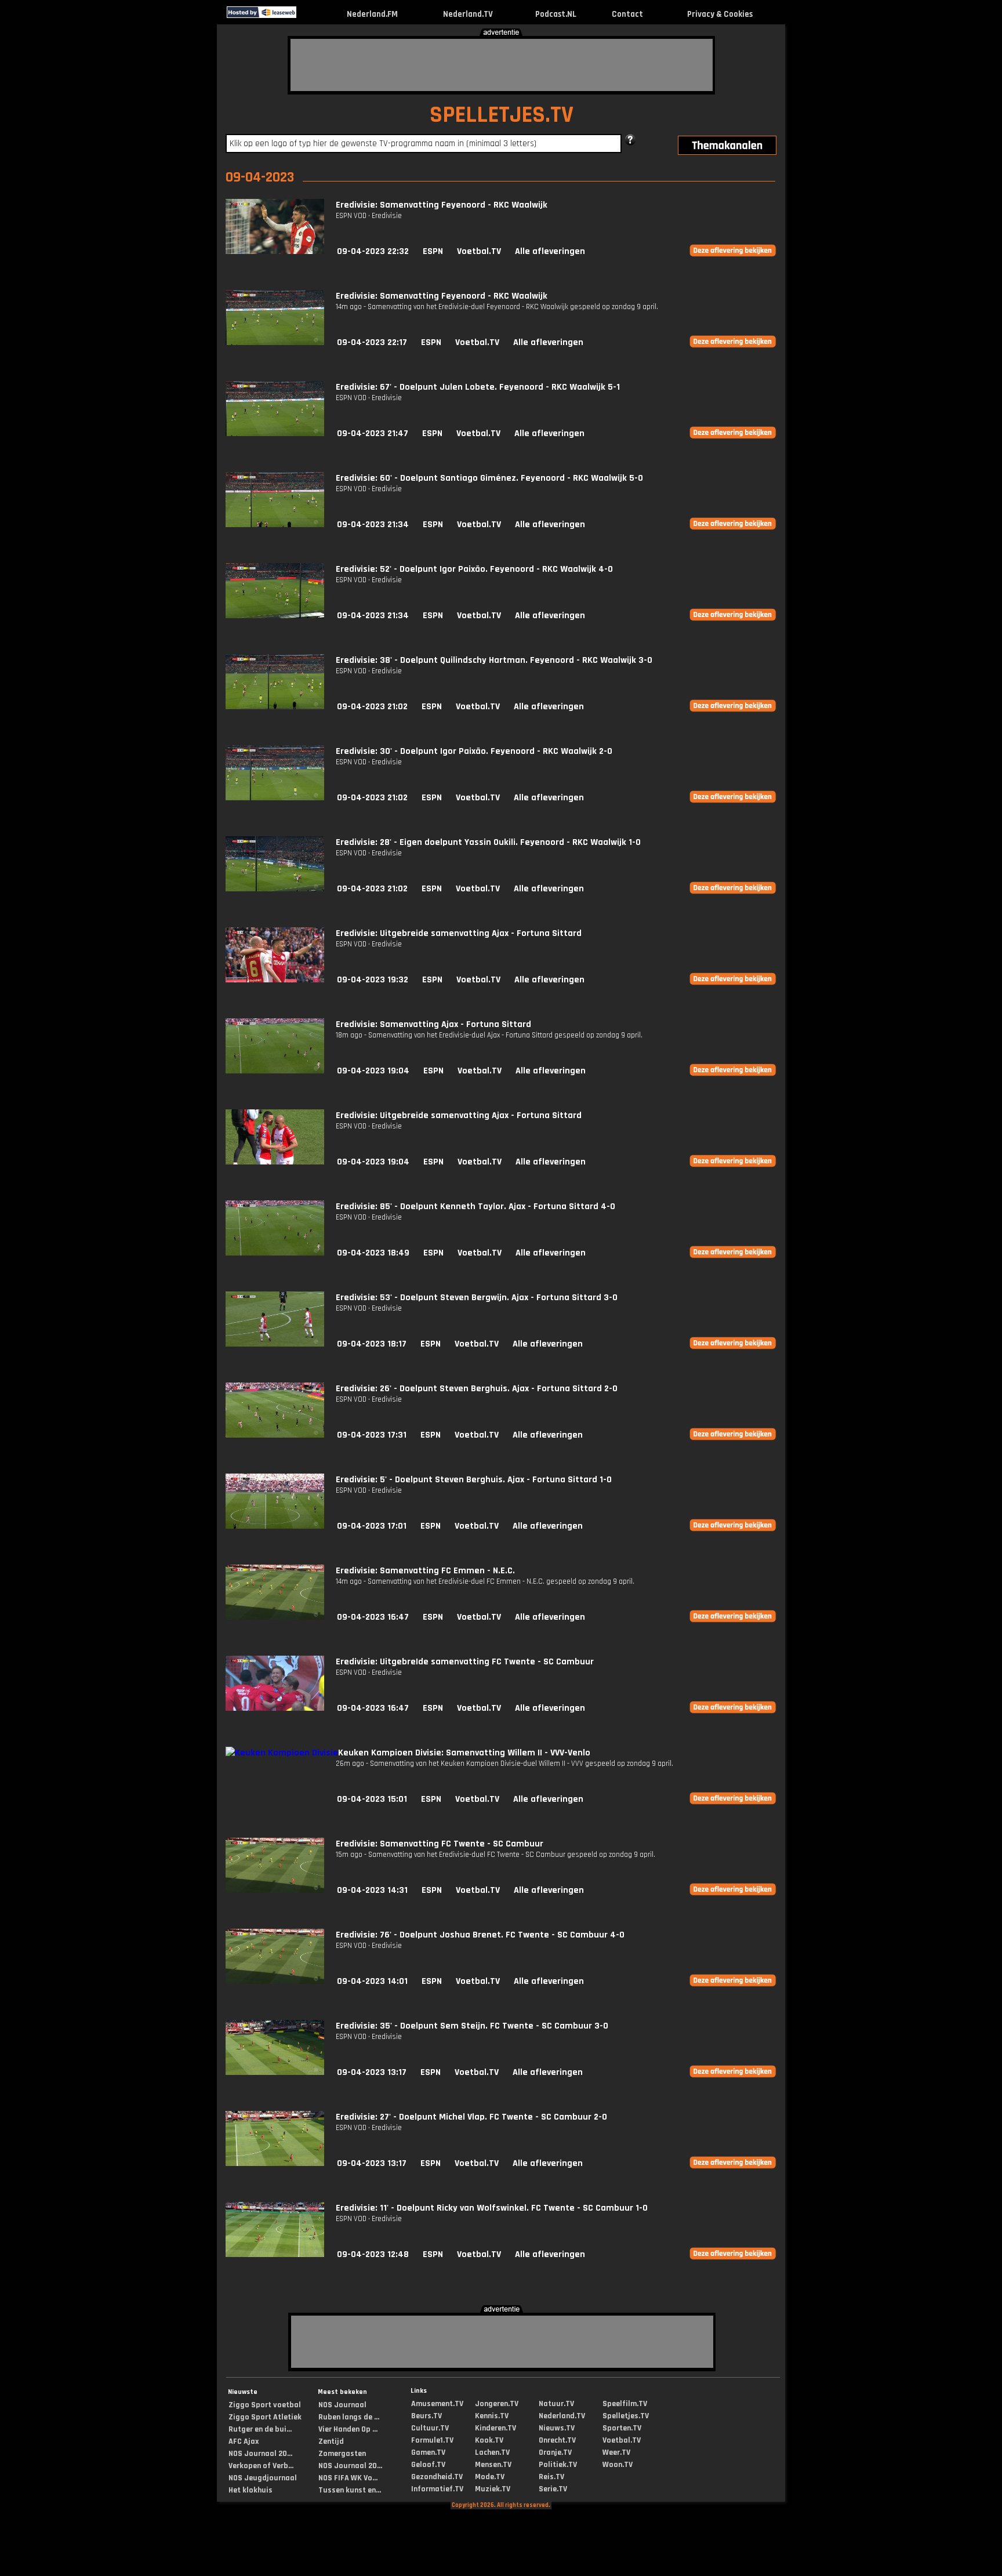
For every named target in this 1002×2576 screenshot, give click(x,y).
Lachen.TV (492, 2452)
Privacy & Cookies (720, 14)
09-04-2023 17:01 (372, 1526)
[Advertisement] (502, 65)
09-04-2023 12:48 (373, 2254)
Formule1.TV (432, 2440)
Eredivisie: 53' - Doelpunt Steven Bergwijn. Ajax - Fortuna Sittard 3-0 (477, 1298)
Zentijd (331, 2441)
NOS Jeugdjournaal (263, 2478)
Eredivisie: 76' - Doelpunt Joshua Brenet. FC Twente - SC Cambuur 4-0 (480, 1935)
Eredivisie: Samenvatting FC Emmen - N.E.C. (425, 1571)
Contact (627, 14)
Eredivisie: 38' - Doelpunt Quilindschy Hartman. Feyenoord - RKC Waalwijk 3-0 (494, 660)
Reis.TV (551, 2477)
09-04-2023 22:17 (372, 342)
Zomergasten (342, 2454)
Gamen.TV (428, 2452)
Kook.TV (489, 2440)
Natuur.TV (556, 2404)
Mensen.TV (493, 2465)
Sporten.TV (622, 2428)
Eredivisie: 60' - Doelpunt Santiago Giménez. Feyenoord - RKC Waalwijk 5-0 (489, 478)
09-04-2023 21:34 (373, 525)
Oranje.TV (555, 2452)
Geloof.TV (428, 2465)
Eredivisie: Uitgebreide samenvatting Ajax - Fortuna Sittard (459, 933)
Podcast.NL (556, 14)
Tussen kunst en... (350, 2490)
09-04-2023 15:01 (372, 1799)
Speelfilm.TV (625, 2404)
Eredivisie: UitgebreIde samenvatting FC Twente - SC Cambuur (465, 1662)
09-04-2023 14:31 (372, 1890)
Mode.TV (490, 2477)
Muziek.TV (493, 2489)
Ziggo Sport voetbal (265, 2405)
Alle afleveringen (550, 251)
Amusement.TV (437, 2404)
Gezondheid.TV (437, 2477)
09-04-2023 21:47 (373, 433)
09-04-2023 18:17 (372, 1344)
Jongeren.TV (497, 2404)
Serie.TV (553, 2489)
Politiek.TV (558, 2465)
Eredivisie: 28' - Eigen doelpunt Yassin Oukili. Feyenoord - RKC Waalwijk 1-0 (488, 842)
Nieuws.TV (557, 2428)
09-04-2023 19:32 (373, 980)
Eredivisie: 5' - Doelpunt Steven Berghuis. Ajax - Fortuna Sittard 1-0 (474, 1480)
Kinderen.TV (495, 2428)
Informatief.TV (437, 2489)
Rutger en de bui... (260, 2429)
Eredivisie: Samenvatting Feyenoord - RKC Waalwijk (442, 205)
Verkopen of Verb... (261, 2466)
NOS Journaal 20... (260, 2454)
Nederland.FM (372, 14)
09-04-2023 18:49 (373, 1253)
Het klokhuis (251, 2490)
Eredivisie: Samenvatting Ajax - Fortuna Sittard (433, 1024)
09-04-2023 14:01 (372, 1981)
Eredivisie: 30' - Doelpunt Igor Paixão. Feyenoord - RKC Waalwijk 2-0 (474, 751)
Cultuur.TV (430, 2428)
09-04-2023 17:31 (372, 1435)
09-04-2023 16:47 (373, 1617)
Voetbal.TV (479, 251)
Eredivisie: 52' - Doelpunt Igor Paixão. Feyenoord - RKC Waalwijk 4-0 (474, 569)
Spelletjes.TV (626, 2416)
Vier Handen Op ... (348, 2429)
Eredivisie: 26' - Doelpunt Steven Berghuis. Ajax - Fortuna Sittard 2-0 (477, 1389)
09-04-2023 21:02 (372, 707)
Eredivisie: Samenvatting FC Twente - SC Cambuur (440, 1844)
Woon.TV (618, 2465)
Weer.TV (616, 2452)
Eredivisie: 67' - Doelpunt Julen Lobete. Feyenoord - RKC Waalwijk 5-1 (478, 387)
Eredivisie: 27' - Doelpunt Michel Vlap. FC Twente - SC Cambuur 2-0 (471, 2117)
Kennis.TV (492, 2416)
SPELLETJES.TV (502, 115)
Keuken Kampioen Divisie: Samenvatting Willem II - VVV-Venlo (464, 1753)
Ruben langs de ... (349, 2417)
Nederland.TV (468, 14)
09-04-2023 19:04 (373, 1071)
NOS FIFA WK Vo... (348, 2478)
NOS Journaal (342, 2405)
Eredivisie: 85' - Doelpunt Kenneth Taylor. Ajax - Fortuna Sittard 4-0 (475, 1207)
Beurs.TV (426, 2416)
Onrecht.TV (557, 2440)
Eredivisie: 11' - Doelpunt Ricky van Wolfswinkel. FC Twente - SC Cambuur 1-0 (492, 2208)
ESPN (433, 251)
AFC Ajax (244, 2441)
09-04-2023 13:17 (372, 2072)
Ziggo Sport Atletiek (265, 2417)
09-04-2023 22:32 (373, 251)
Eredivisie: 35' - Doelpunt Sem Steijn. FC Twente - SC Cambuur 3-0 (472, 2026)
